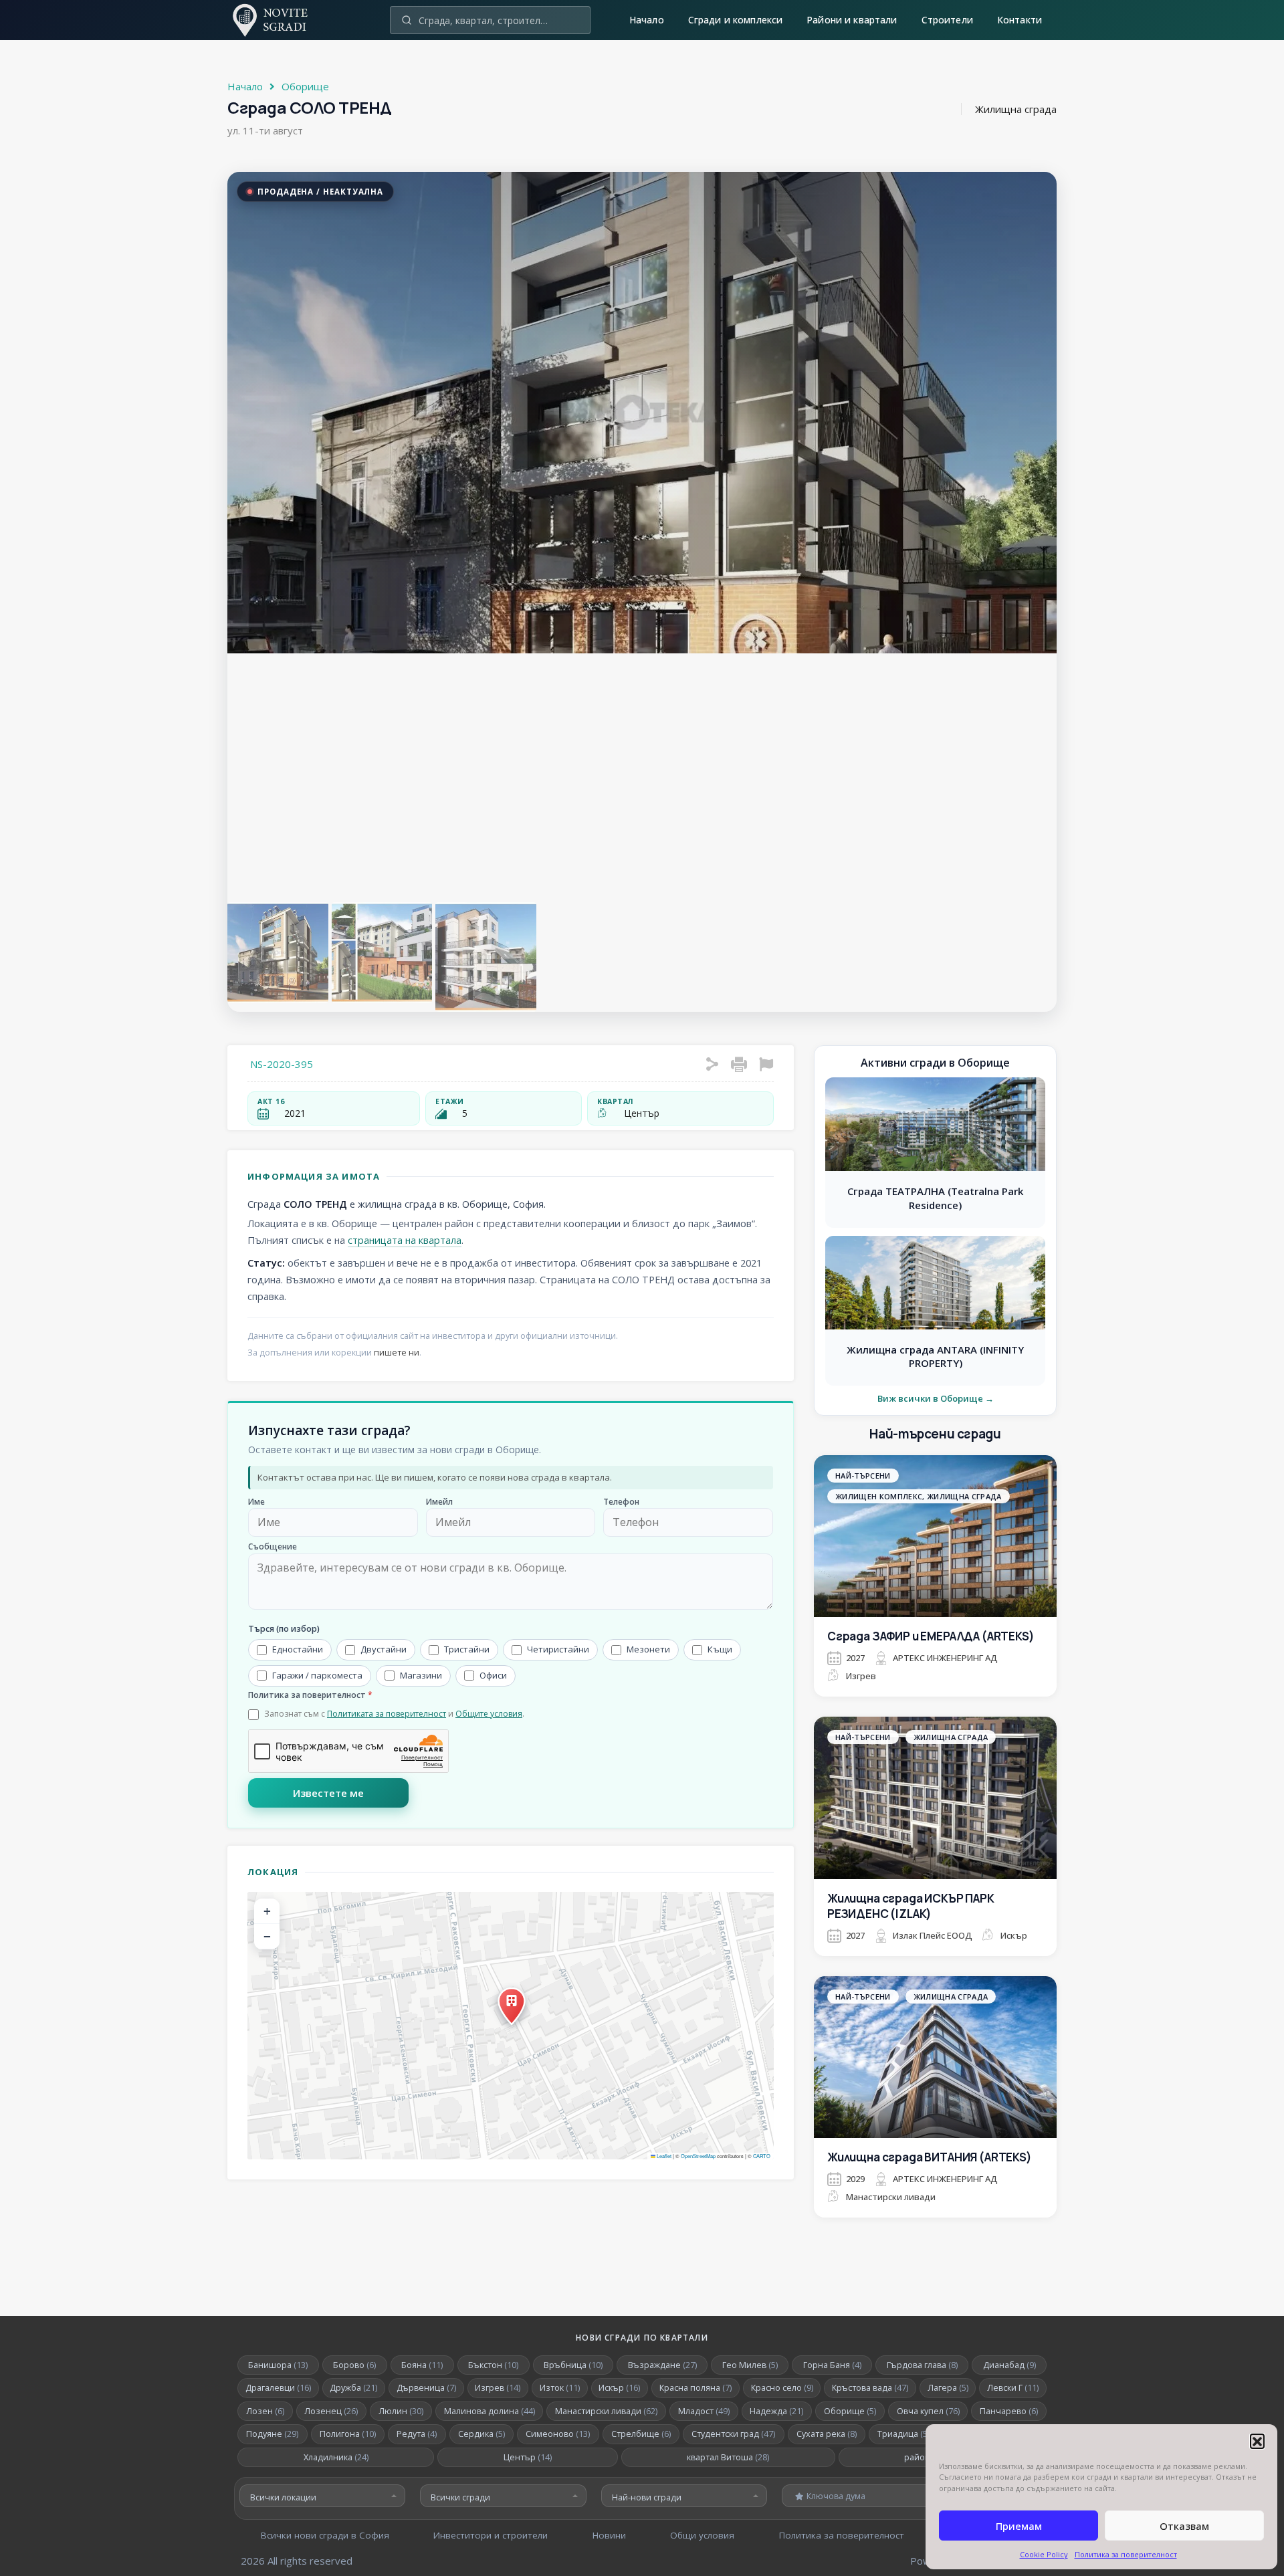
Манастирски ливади (606, 2411)
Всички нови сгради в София (325, 2535)
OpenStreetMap (698, 2156)
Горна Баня (832, 2365)
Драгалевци (278, 2388)
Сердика (481, 2434)
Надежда (776, 2411)
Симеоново (558, 2434)
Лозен (265, 2411)
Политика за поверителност (1126, 2554)
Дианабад (1009, 2365)
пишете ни (397, 1353)
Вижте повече (936, 1585)
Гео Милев (750, 2365)
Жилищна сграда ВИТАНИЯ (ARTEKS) (930, 2157)
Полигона (348, 2434)
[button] (1257, 2441)
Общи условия (702, 2535)
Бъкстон (493, 2365)
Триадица (906, 2434)
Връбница (573, 2365)
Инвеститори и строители (491, 2535)
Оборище (305, 86)
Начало (647, 20)
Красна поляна (695, 2388)
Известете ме (328, 1793)
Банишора (278, 2365)
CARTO (762, 2156)
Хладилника (336, 2457)
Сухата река (827, 2434)
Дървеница (426, 2388)
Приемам (1019, 2526)
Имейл (439, 1502)
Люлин (401, 2411)
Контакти (1020, 20)
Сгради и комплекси (736, 20)
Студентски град (733, 2434)
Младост (704, 2411)
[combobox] (322, 2496)
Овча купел (928, 2411)
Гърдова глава (922, 2365)
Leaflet (663, 2156)
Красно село (782, 2388)
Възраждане (662, 2365)
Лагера (948, 2388)
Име (256, 1502)
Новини (609, 2535)
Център (528, 2457)
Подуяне (272, 2434)
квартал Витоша (728, 2457)
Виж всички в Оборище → (936, 1399)
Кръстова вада (870, 2388)
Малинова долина (490, 2411)
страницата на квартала (405, 1240)
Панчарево (1009, 2411)
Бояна (422, 2365)
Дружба (353, 2388)
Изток (560, 2388)
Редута (417, 2434)
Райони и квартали (852, 20)
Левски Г (1013, 2388)
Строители (947, 20)
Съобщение (273, 1547)
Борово (354, 2365)
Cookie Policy (1044, 2554)
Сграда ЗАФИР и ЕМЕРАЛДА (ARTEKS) (931, 1636)
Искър (619, 2388)
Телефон (621, 1502)
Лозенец (331, 2411)
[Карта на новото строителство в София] (278, 31)
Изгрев (498, 2388)
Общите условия (489, 1714)
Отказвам (1184, 2526)
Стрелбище (641, 2434)
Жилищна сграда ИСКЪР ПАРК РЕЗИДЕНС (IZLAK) (911, 1906)
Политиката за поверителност (387, 1714)
